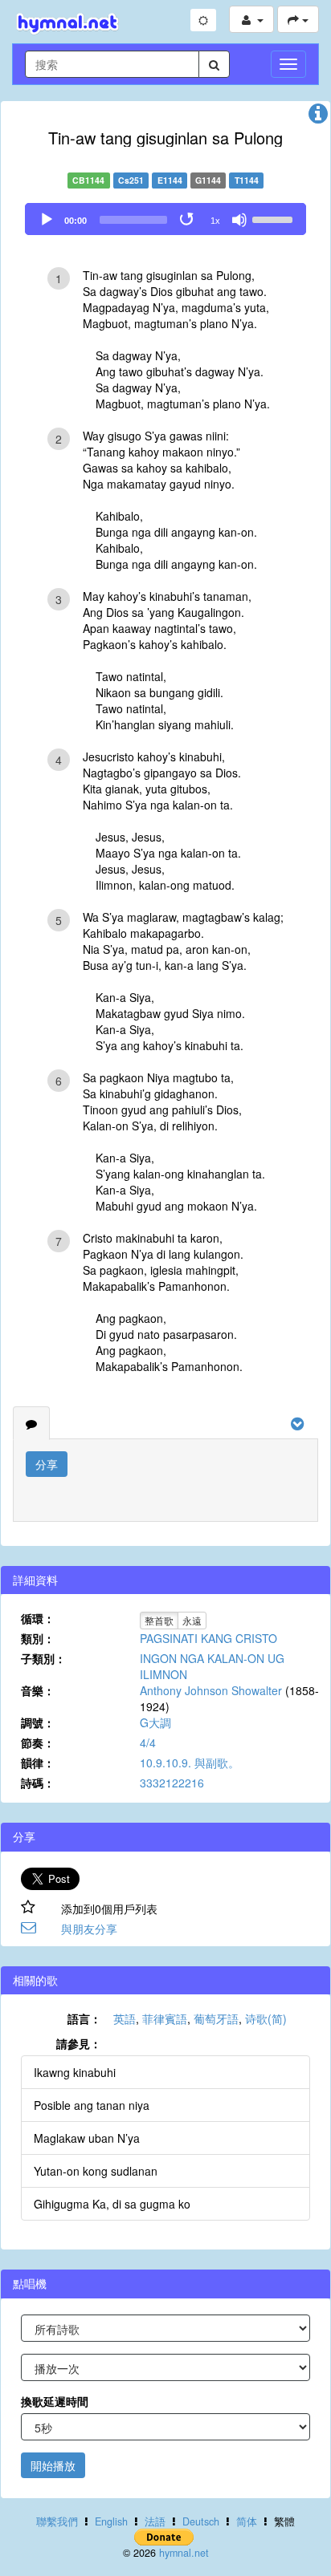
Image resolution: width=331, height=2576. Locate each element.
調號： (38, 1722)
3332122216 (172, 1783)
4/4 (148, 1742)
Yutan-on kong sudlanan (96, 2171)
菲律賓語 (165, 2018)
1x (215, 221)
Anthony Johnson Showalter (211, 1690)
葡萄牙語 (216, 2018)
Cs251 (131, 180)
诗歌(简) (266, 2018)
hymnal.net (184, 2553)
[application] (165, 219)
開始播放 (53, 2465)
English (111, 2521)
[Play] (47, 220)
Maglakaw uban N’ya (87, 2138)
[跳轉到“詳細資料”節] (318, 117)
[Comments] (31, 1423)
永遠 (192, 1620)
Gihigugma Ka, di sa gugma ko (112, 2204)
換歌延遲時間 (55, 2401)
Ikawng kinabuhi (75, 2072)
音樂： (38, 1690)
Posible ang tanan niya (92, 2105)
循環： (38, 1618)
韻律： (38, 1763)
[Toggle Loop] (188, 220)
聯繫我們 (57, 2521)
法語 (155, 2521)
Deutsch (201, 2521)
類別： (38, 1638)
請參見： (79, 2043)
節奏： (38, 1742)
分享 (47, 1464)
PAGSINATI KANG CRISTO (208, 1638)
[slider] (275, 218)
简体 (247, 2521)
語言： (84, 2018)
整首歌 (159, 1620)
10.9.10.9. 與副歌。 (190, 1763)
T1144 (247, 180)
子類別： (43, 1658)
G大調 (155, 1722)
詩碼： (38, 1783)
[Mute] (239, 220)
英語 (125, 2018)
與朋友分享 (89, 1929)
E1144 (170, 180)
